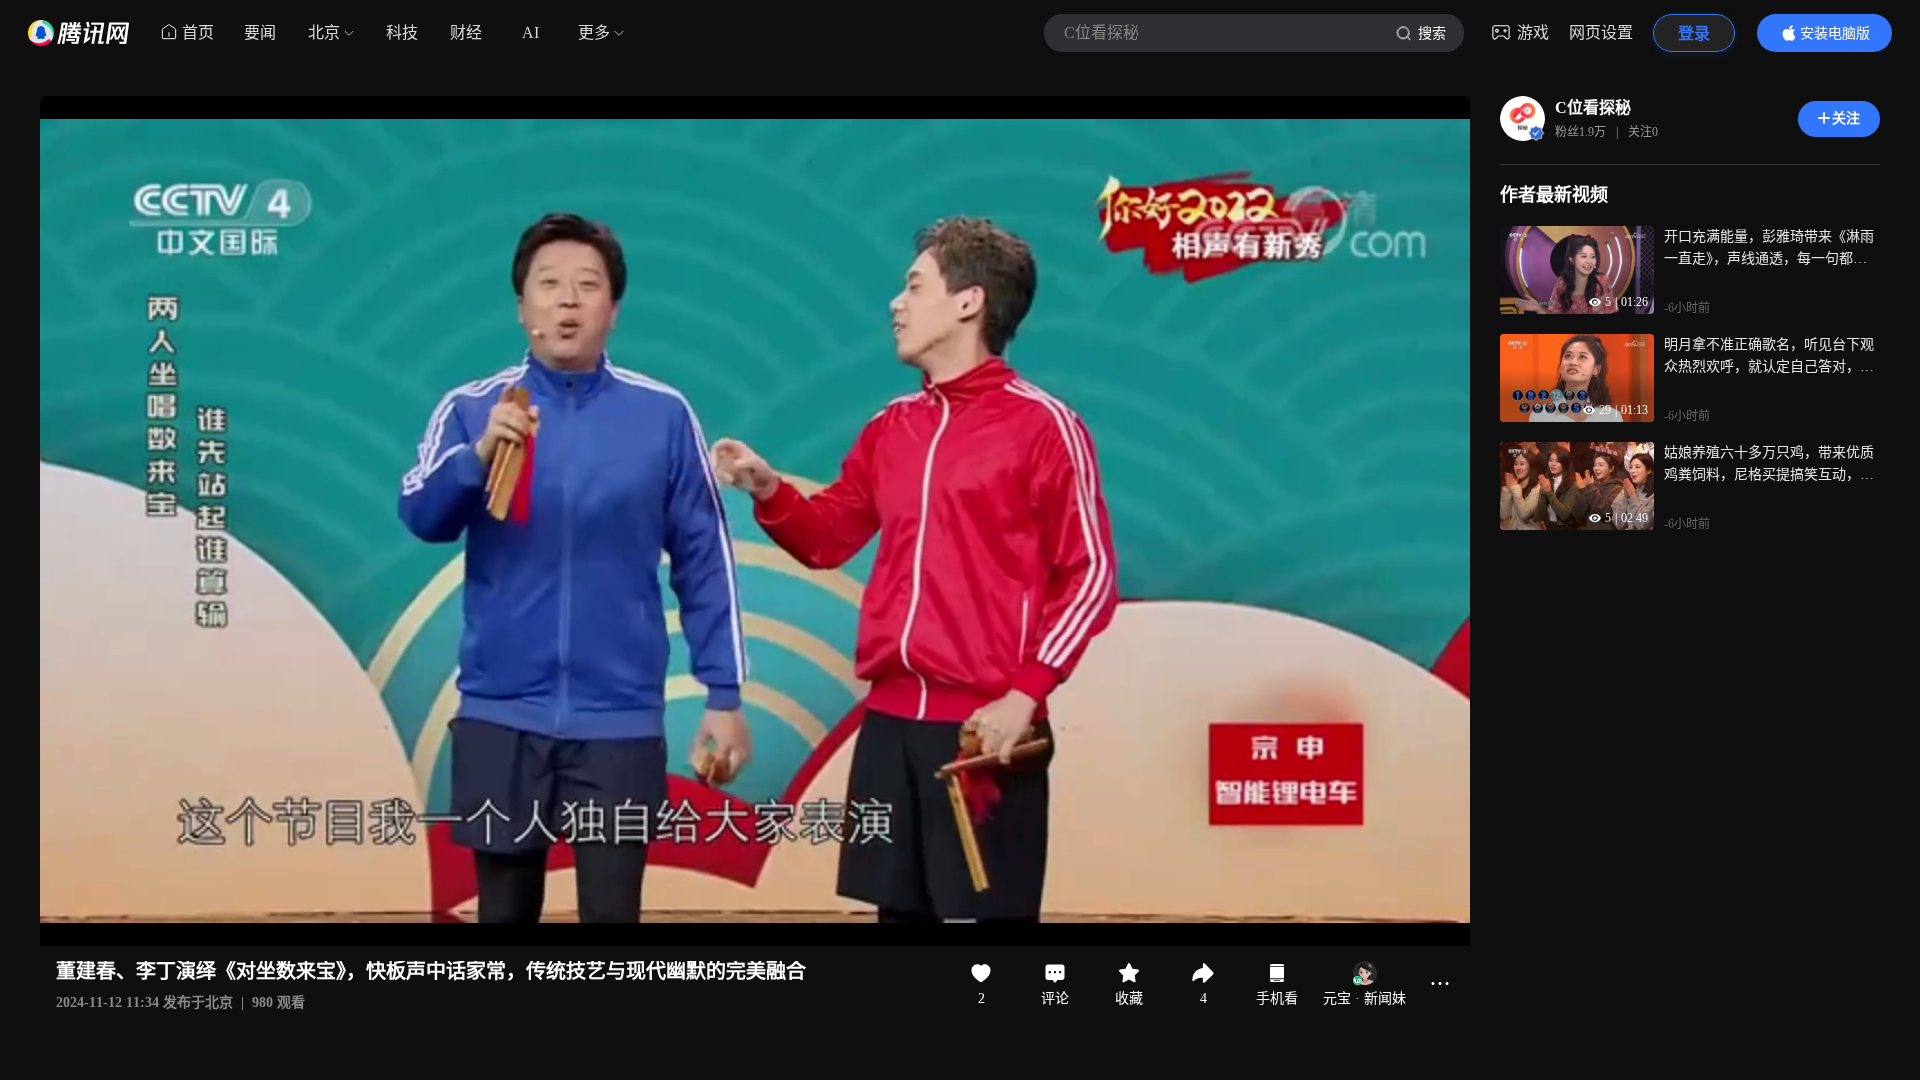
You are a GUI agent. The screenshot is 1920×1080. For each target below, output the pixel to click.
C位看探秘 (1593, 107)
